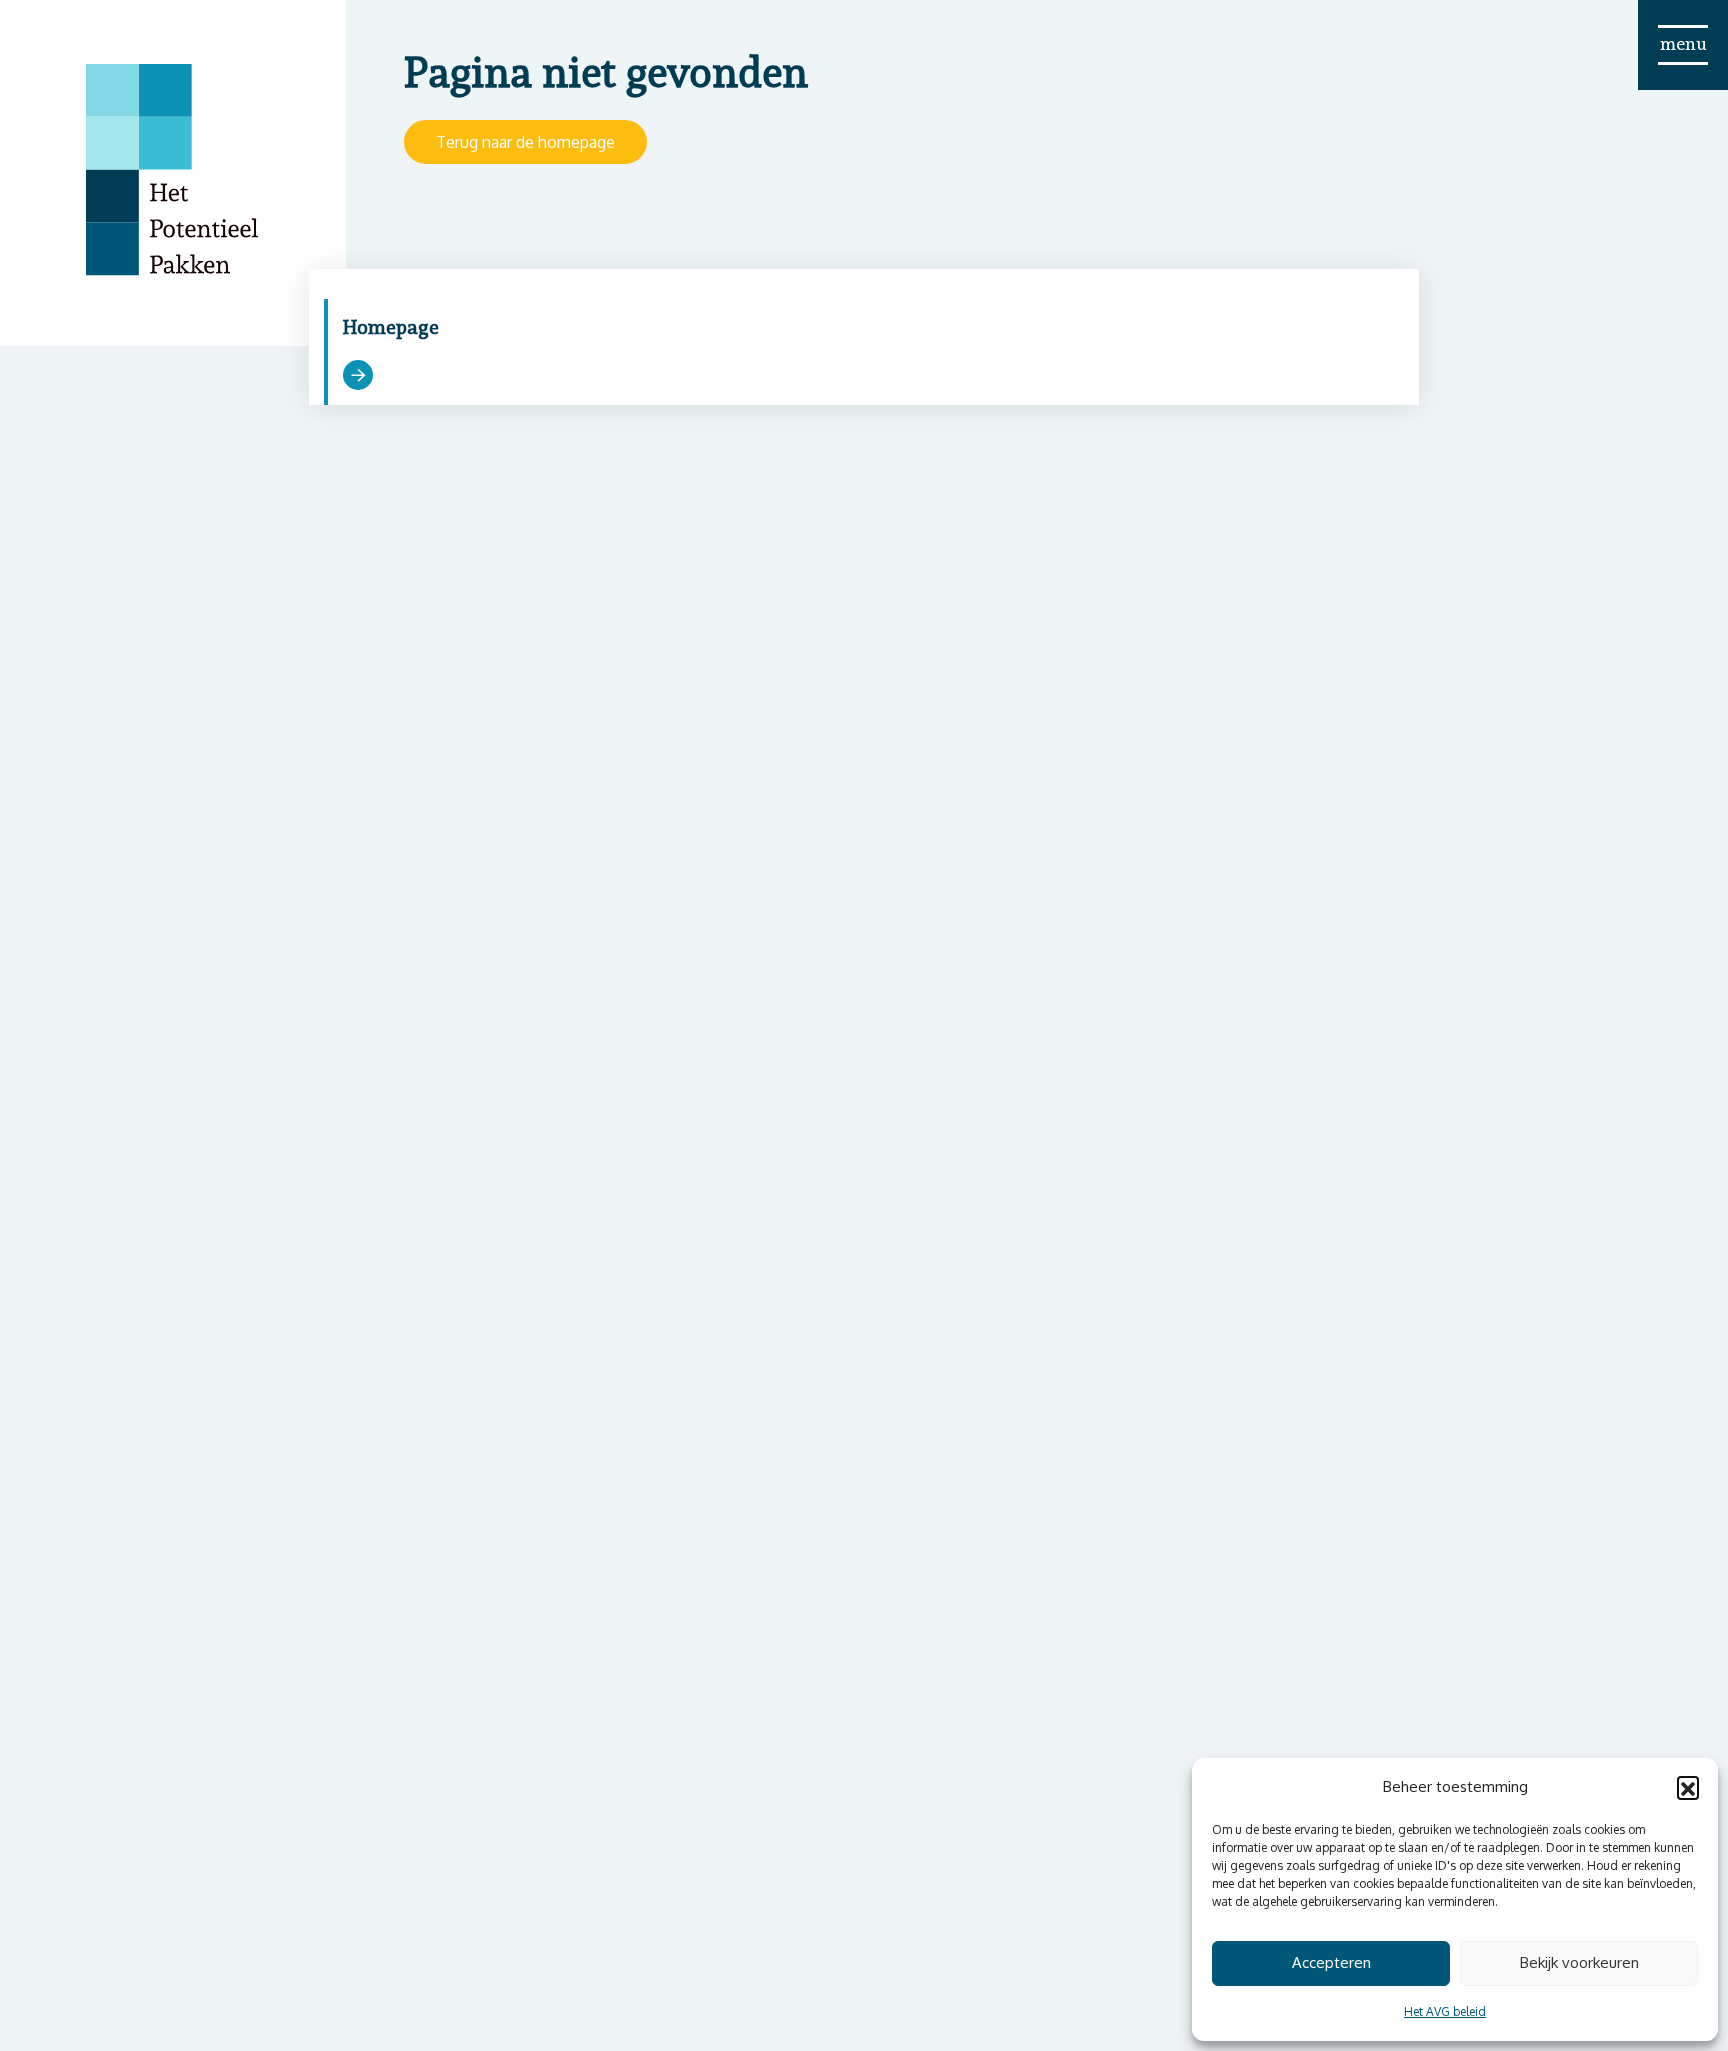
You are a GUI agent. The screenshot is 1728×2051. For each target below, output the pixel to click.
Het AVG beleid (1445, 2011)
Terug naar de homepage (525, 142)
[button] (1688, 1787)
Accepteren (1331, 1962)
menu (1683, 43)
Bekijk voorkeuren (1579, 1962)
